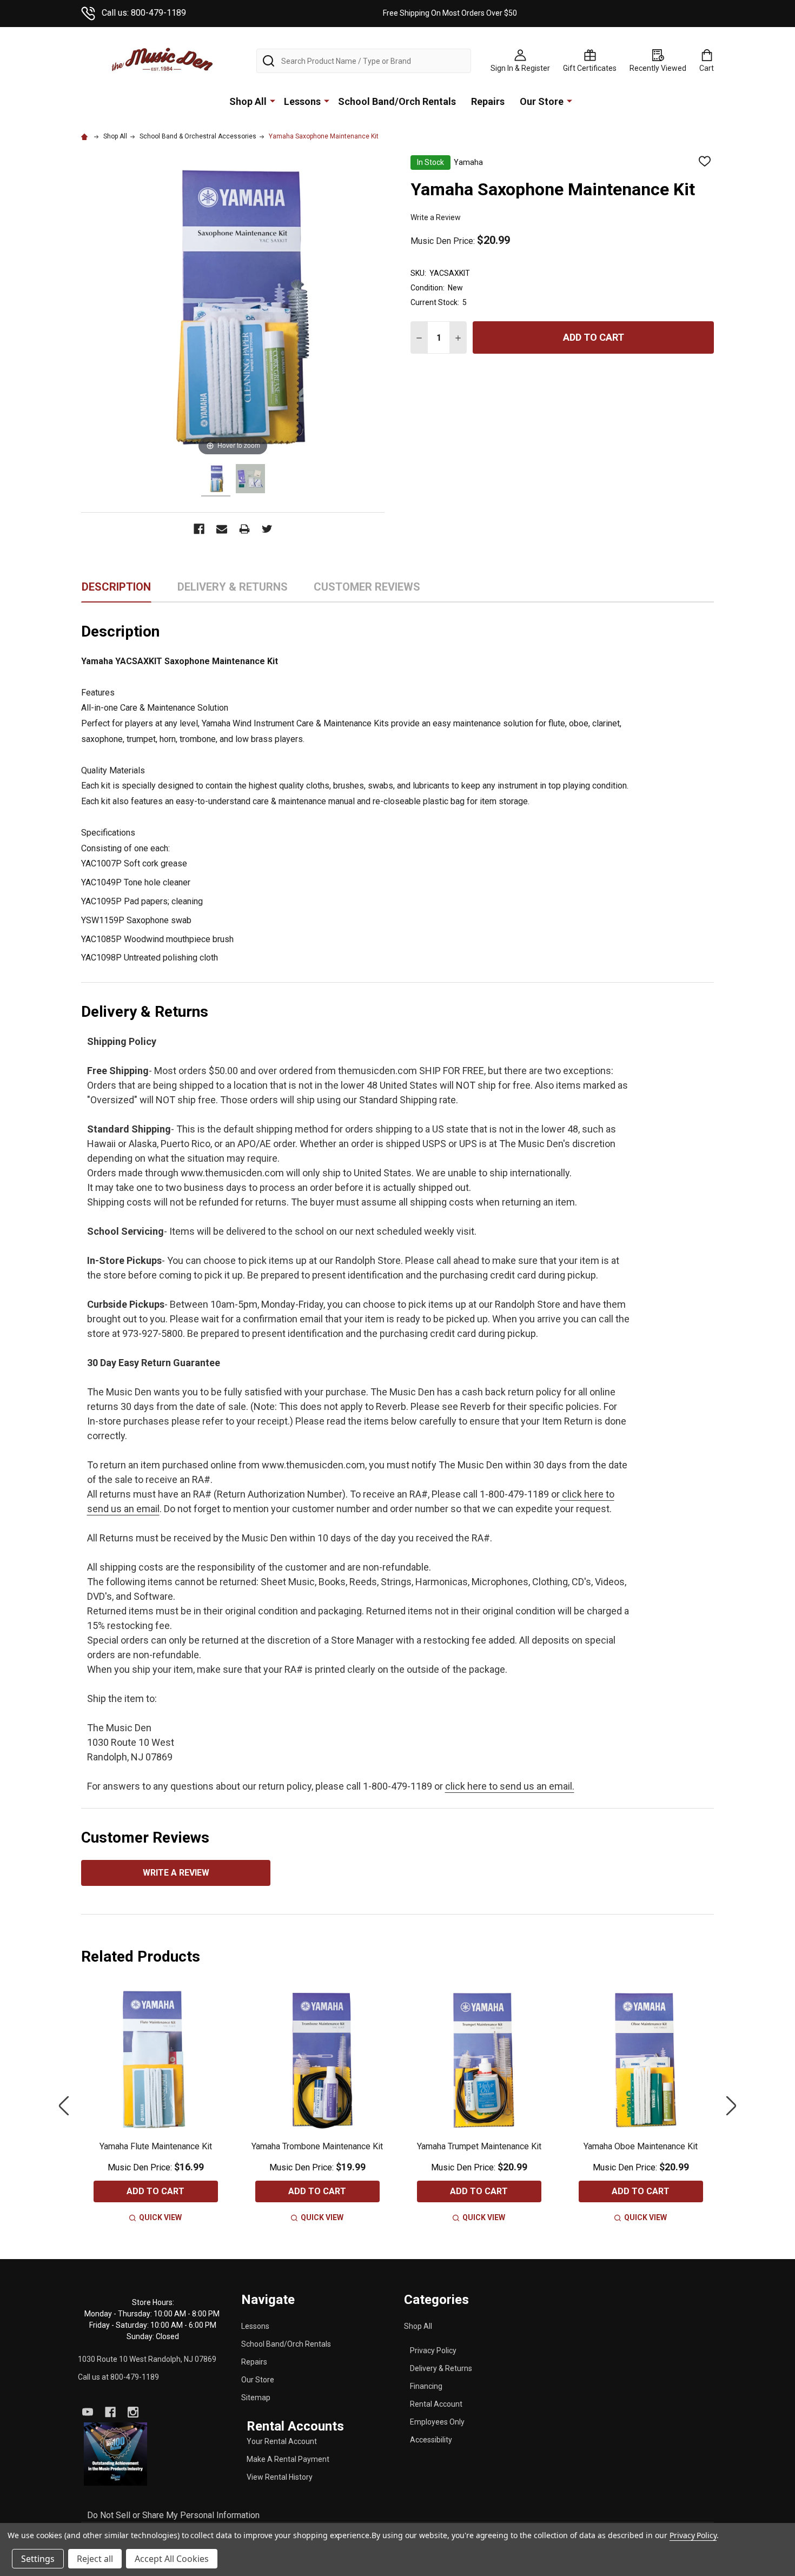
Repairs (488, 101)
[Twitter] (267, 529)
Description (116, 587)
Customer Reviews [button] (367, 591)
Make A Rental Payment (288, 2459)
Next (731, 2106)
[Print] (244, 529)
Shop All (248, 101)
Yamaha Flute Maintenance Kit (156, 2146)
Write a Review (436, 217)
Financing (426, 2386)
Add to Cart (594, 337)
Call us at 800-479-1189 (118, 2377)
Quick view (160, 2217)
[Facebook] (199, 529)
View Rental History (280, 2477)
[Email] (222, 529)
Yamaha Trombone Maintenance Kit (317, 2146)
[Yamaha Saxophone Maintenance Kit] (216, 480)
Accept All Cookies (172, 2559)
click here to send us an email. (510, 1786)
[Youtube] (88, 2412)
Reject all (95, 2559)
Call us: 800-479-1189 (144, 13)
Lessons (302, 101)
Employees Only (437, 2422)
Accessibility (431, 2440)
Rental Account (436, 2404)
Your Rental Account (282, 2441)
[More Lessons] (327, 101)
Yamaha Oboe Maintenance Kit (641, 2146)
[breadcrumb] (86, 136)
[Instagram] (133, 2412)
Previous (64, 2106)
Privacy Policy (433, 2350)
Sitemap (256, 2398)
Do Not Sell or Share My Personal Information (173, 2515)
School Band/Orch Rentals (397, 101)
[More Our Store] (569, 101)
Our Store (542, 101)
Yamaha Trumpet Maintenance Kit (479, 2146)
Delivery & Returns (441, 2368)
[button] (116, 2454)
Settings (38, 2559)
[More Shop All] (273, 101)
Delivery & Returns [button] (233, 591)
